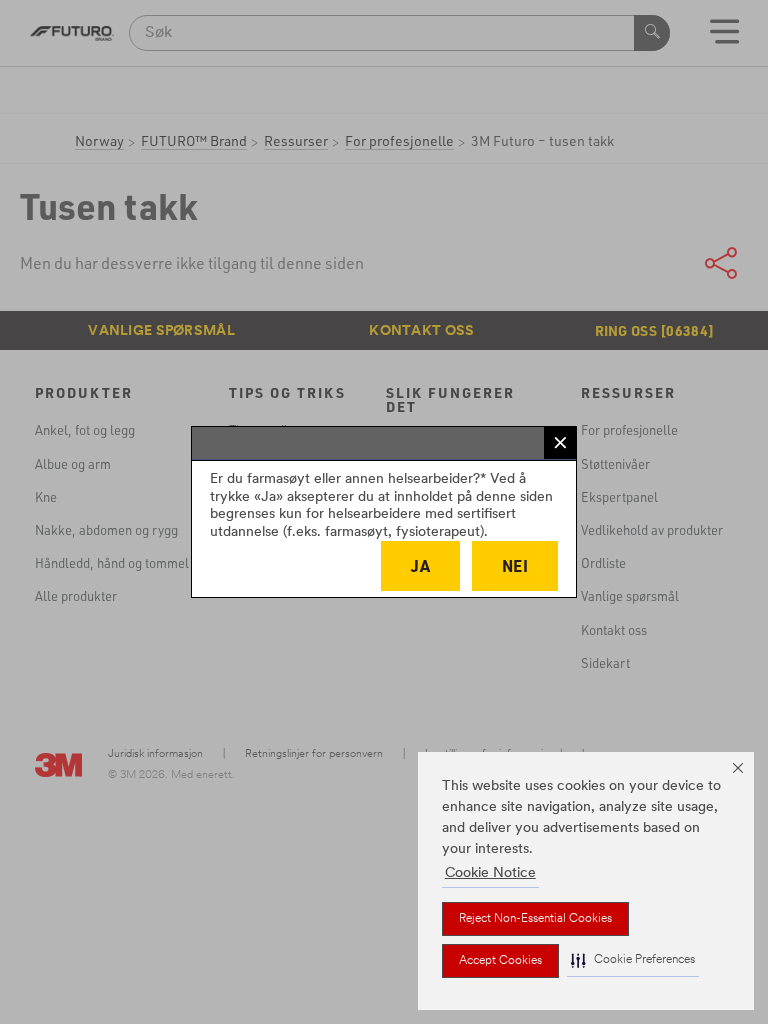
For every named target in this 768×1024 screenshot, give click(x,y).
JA (420, 565)
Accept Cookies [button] (500, 961)
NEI (515, 565)
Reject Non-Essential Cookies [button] (535, 919)
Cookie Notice (490, 873)
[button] (633, 960)
